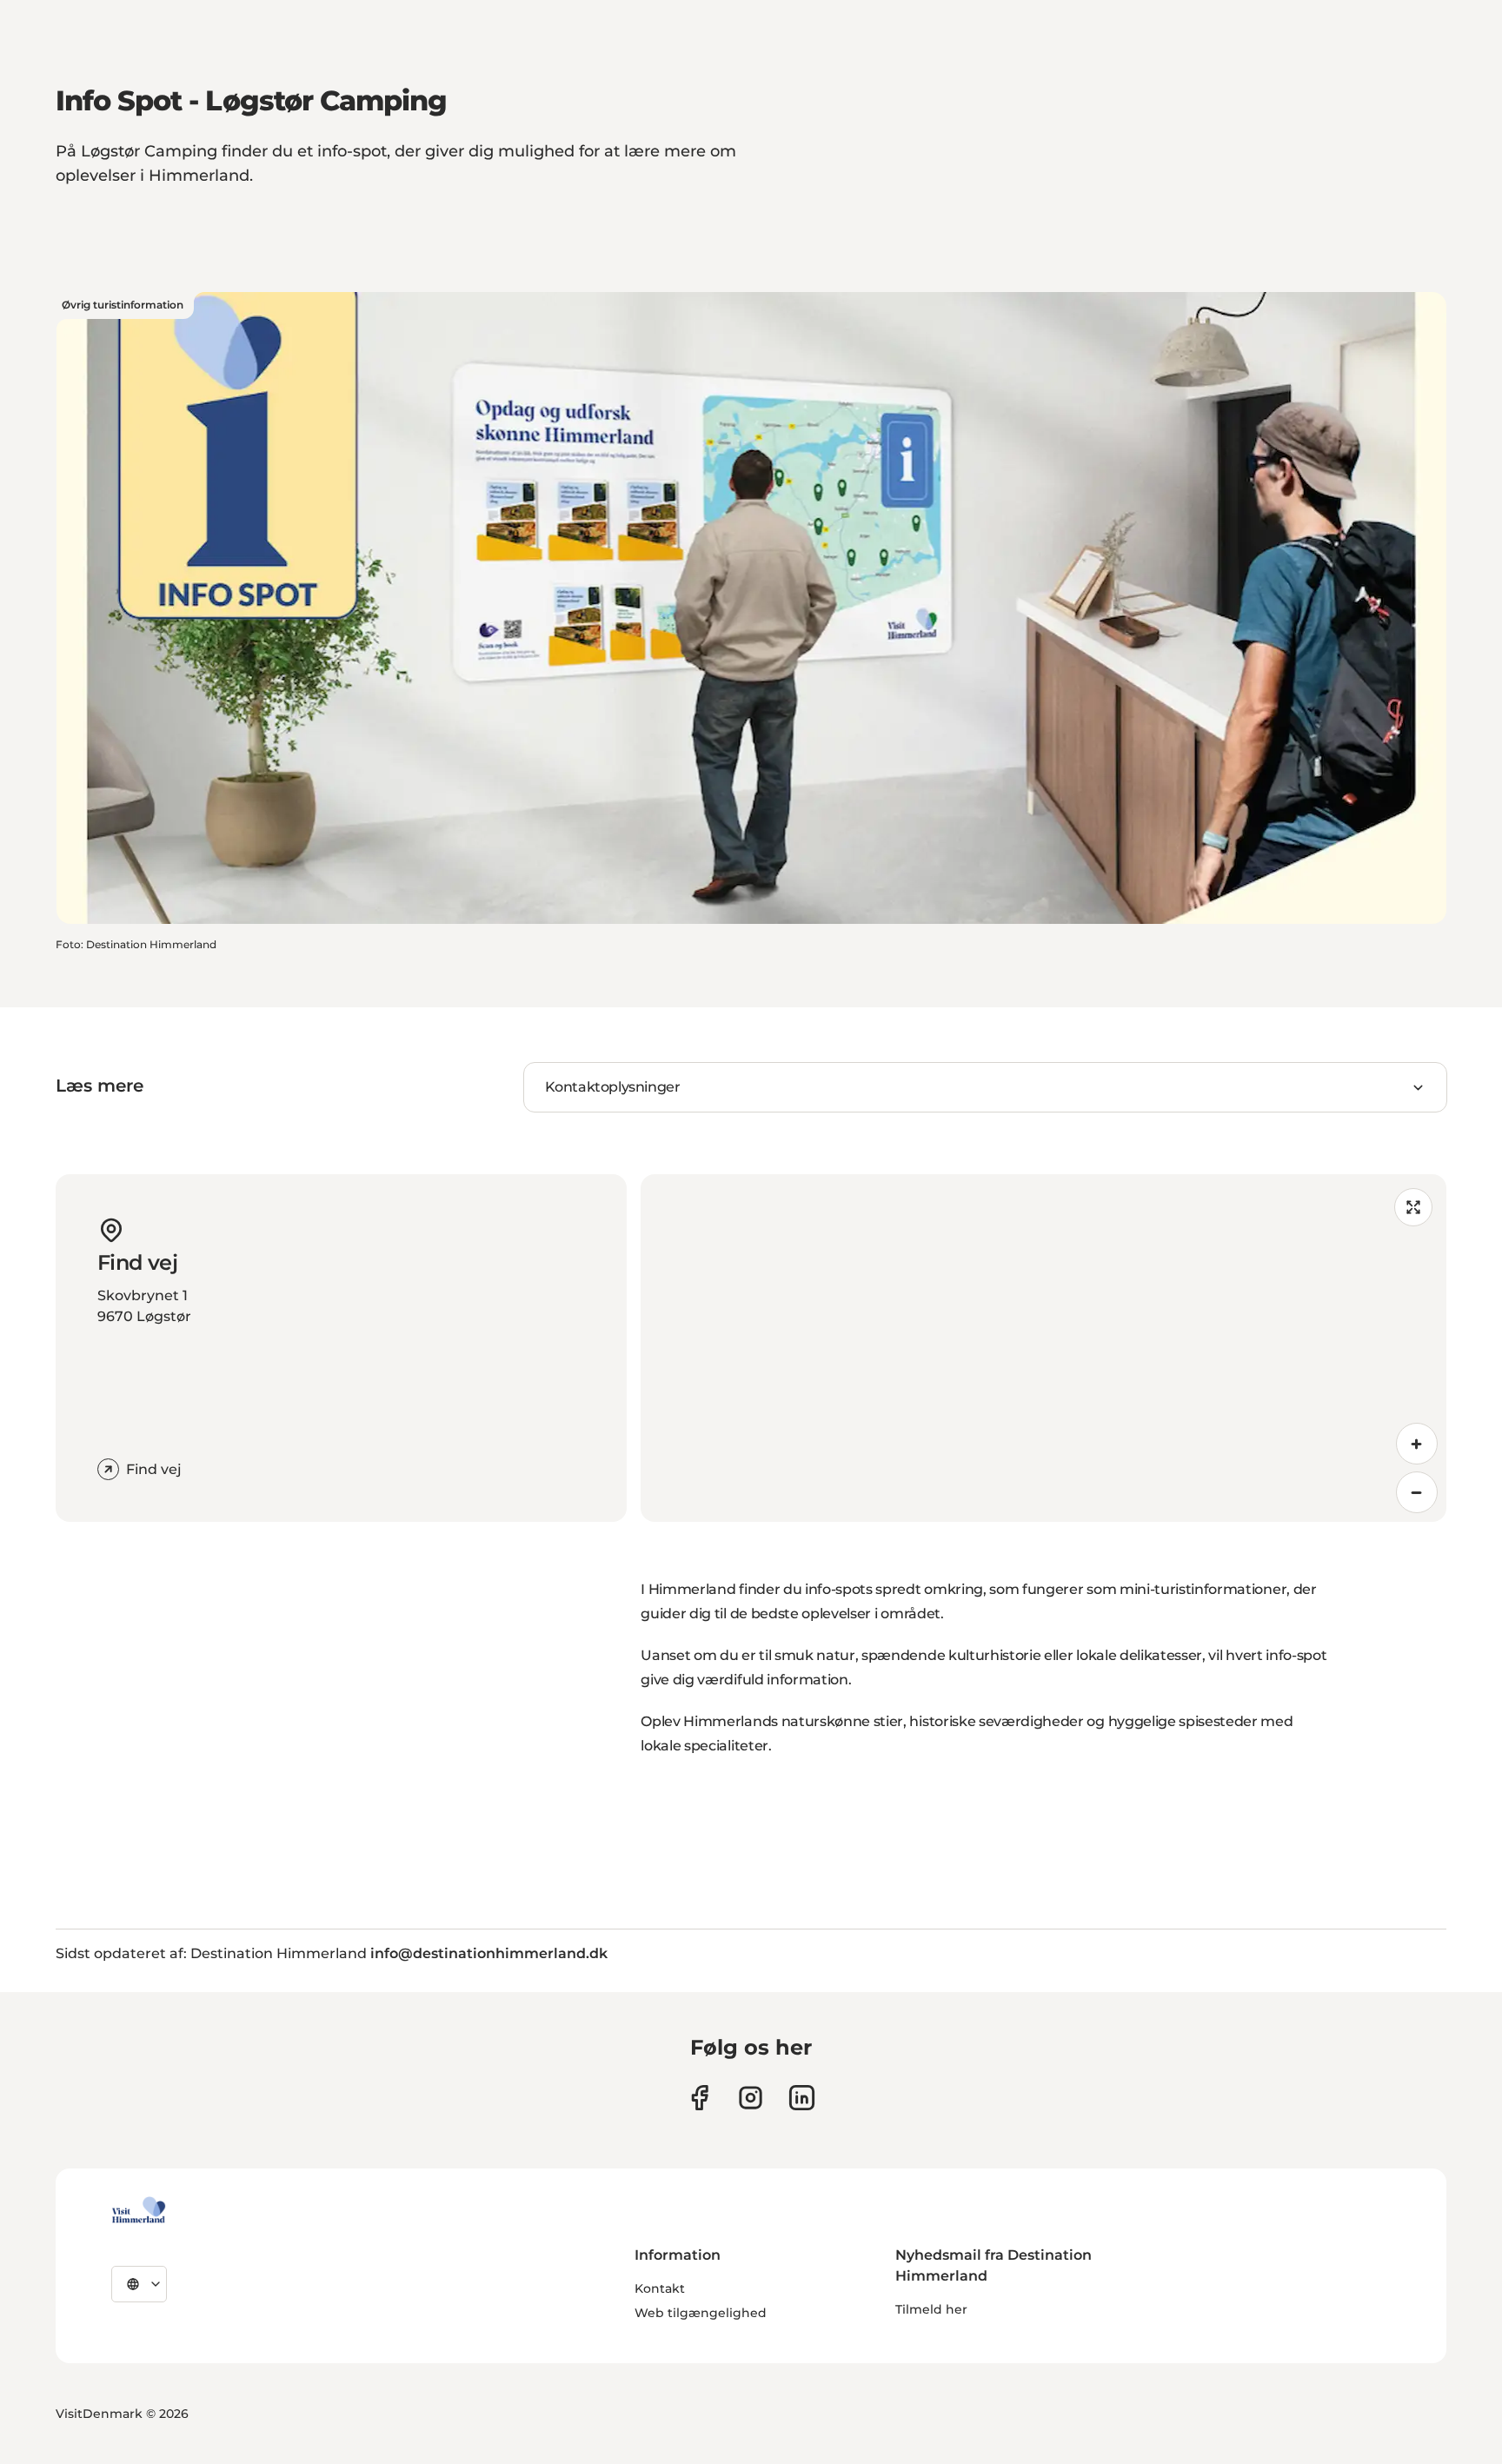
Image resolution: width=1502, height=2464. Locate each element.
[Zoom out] (1417, 1492)
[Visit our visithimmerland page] (699, 2098)
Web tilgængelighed (701, 2313)
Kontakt (660, 2288)
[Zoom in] (1417, 1444)
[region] (1043, 1348)
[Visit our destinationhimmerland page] (802, 2098)
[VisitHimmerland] (139, 2210)
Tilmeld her (931, 2309)
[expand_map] (1413, 1207)
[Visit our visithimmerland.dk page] (751, 2098)
